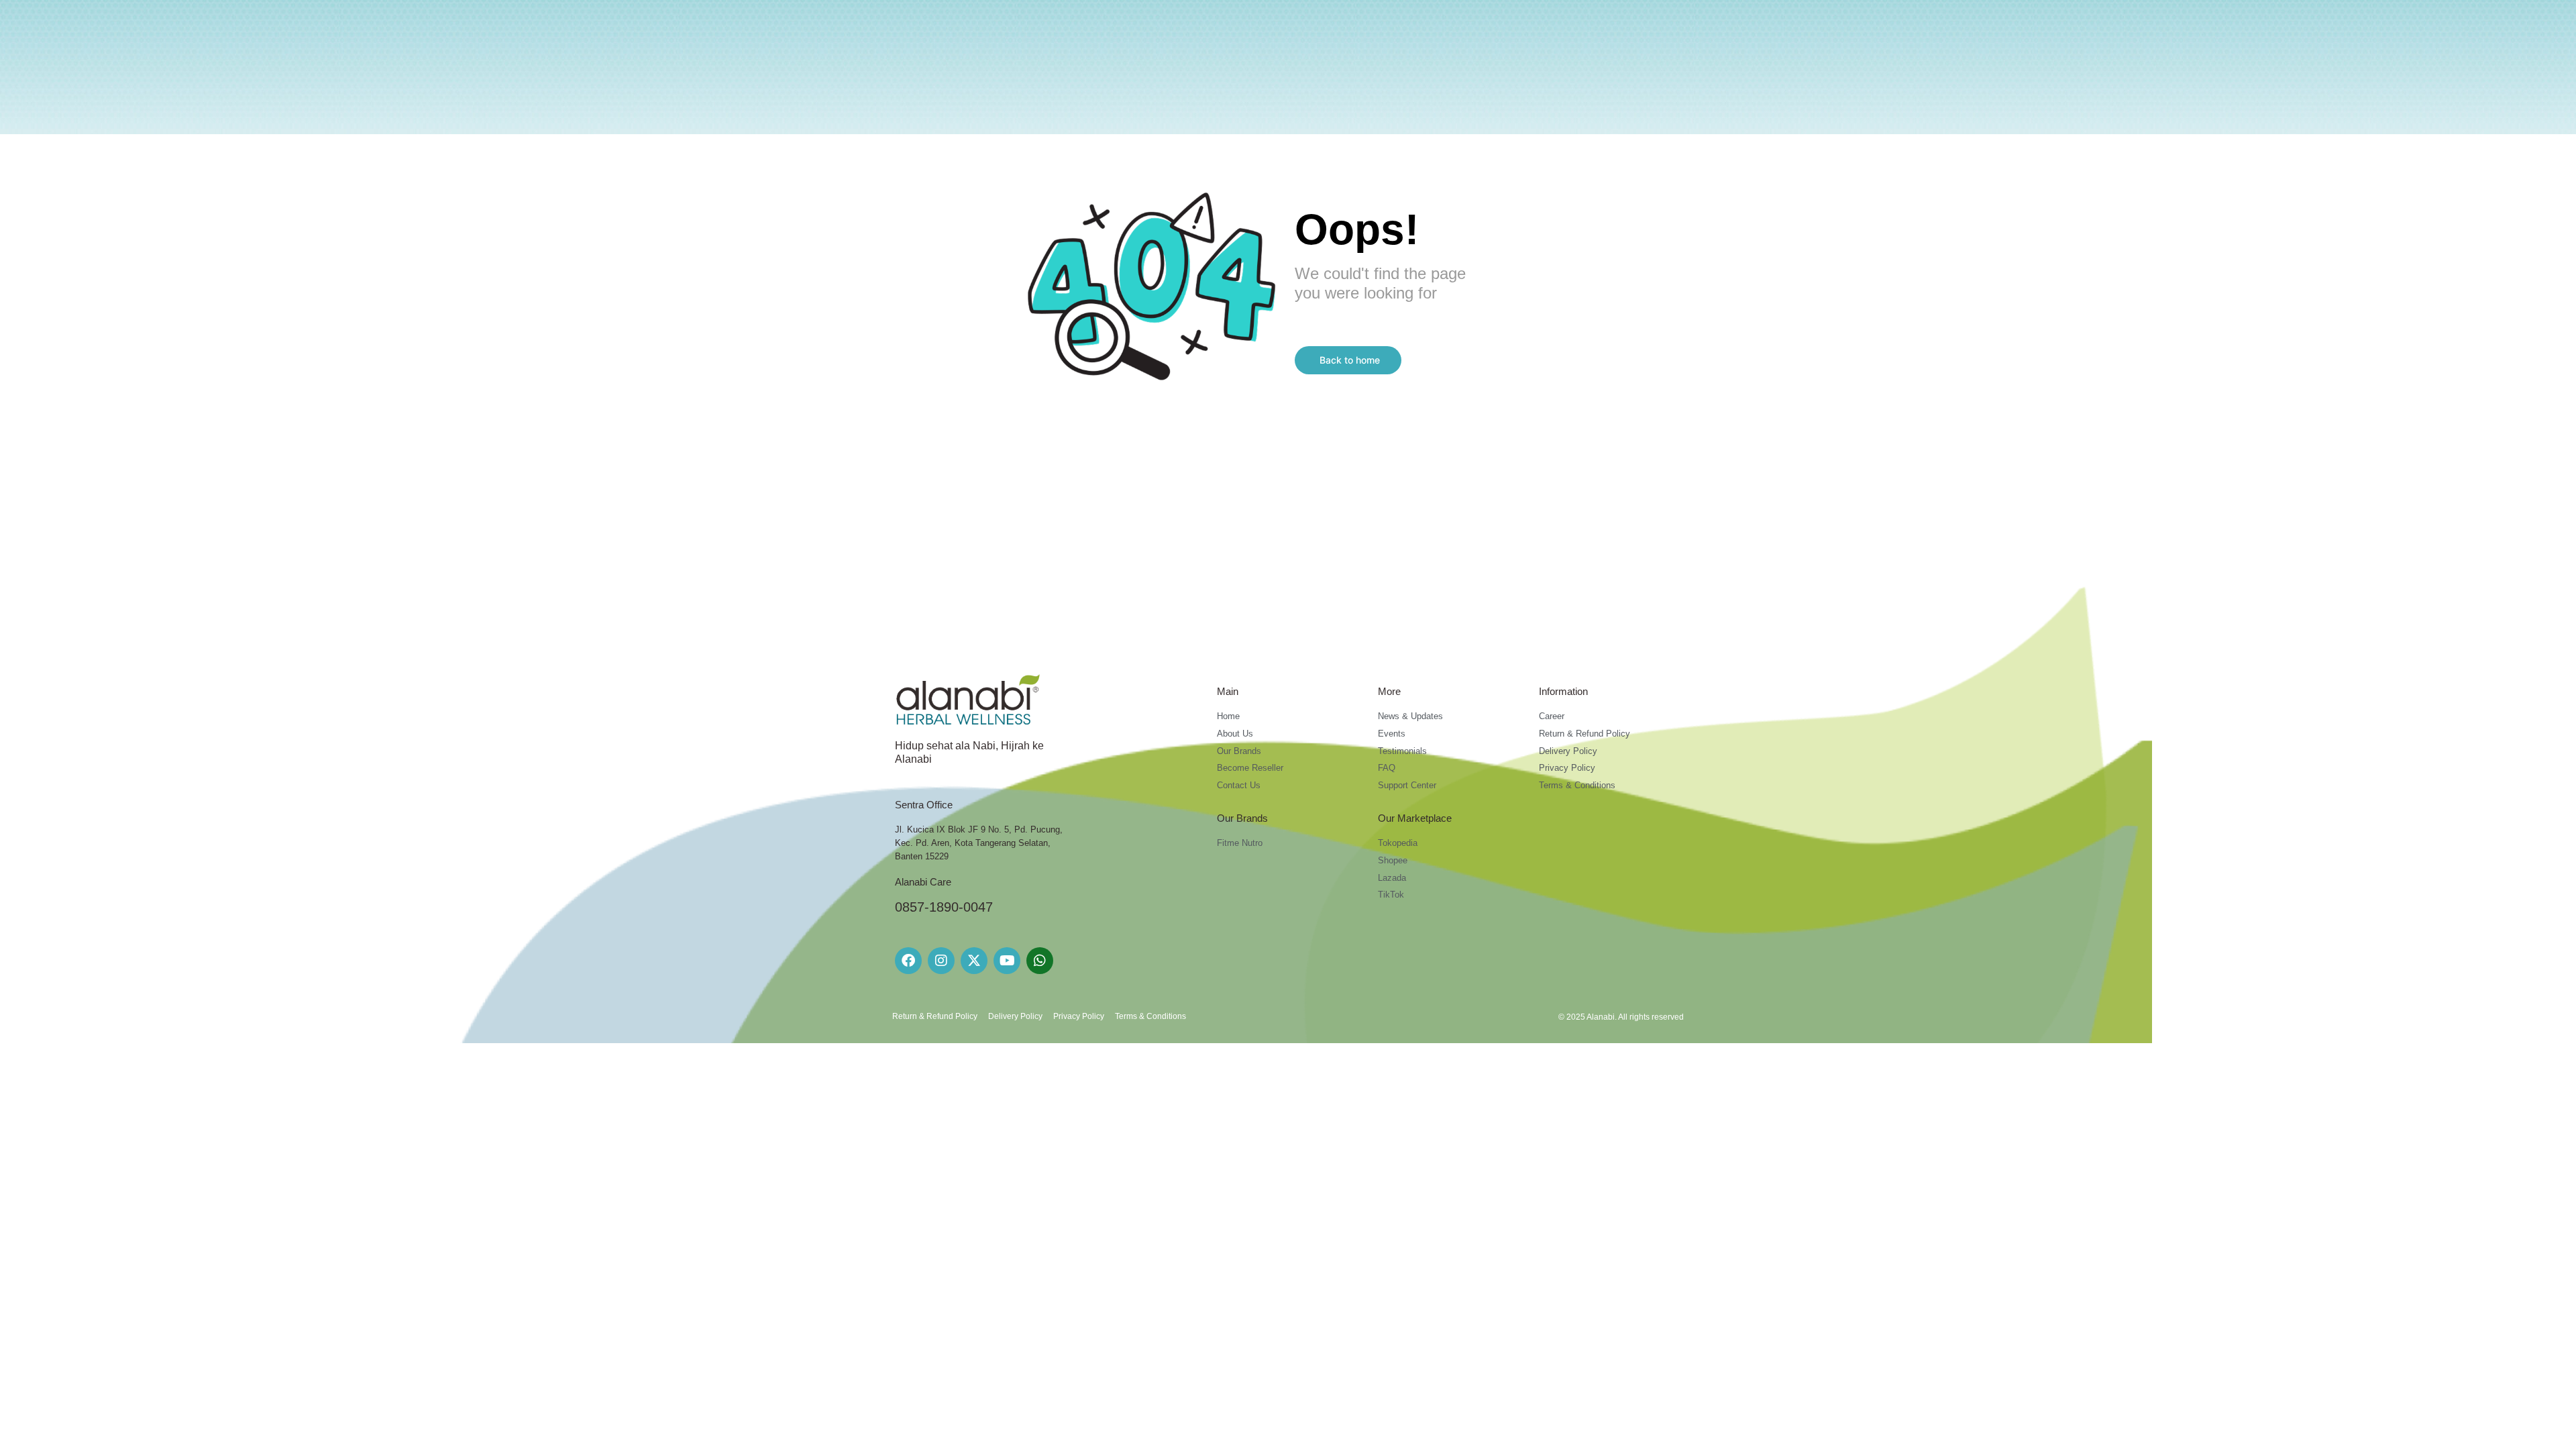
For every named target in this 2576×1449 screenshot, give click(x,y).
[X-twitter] (974, 961)
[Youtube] (1007, 961)
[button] (1348, 360)
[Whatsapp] (1040, 961)
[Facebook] (908, 961)
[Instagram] (941, 961)
